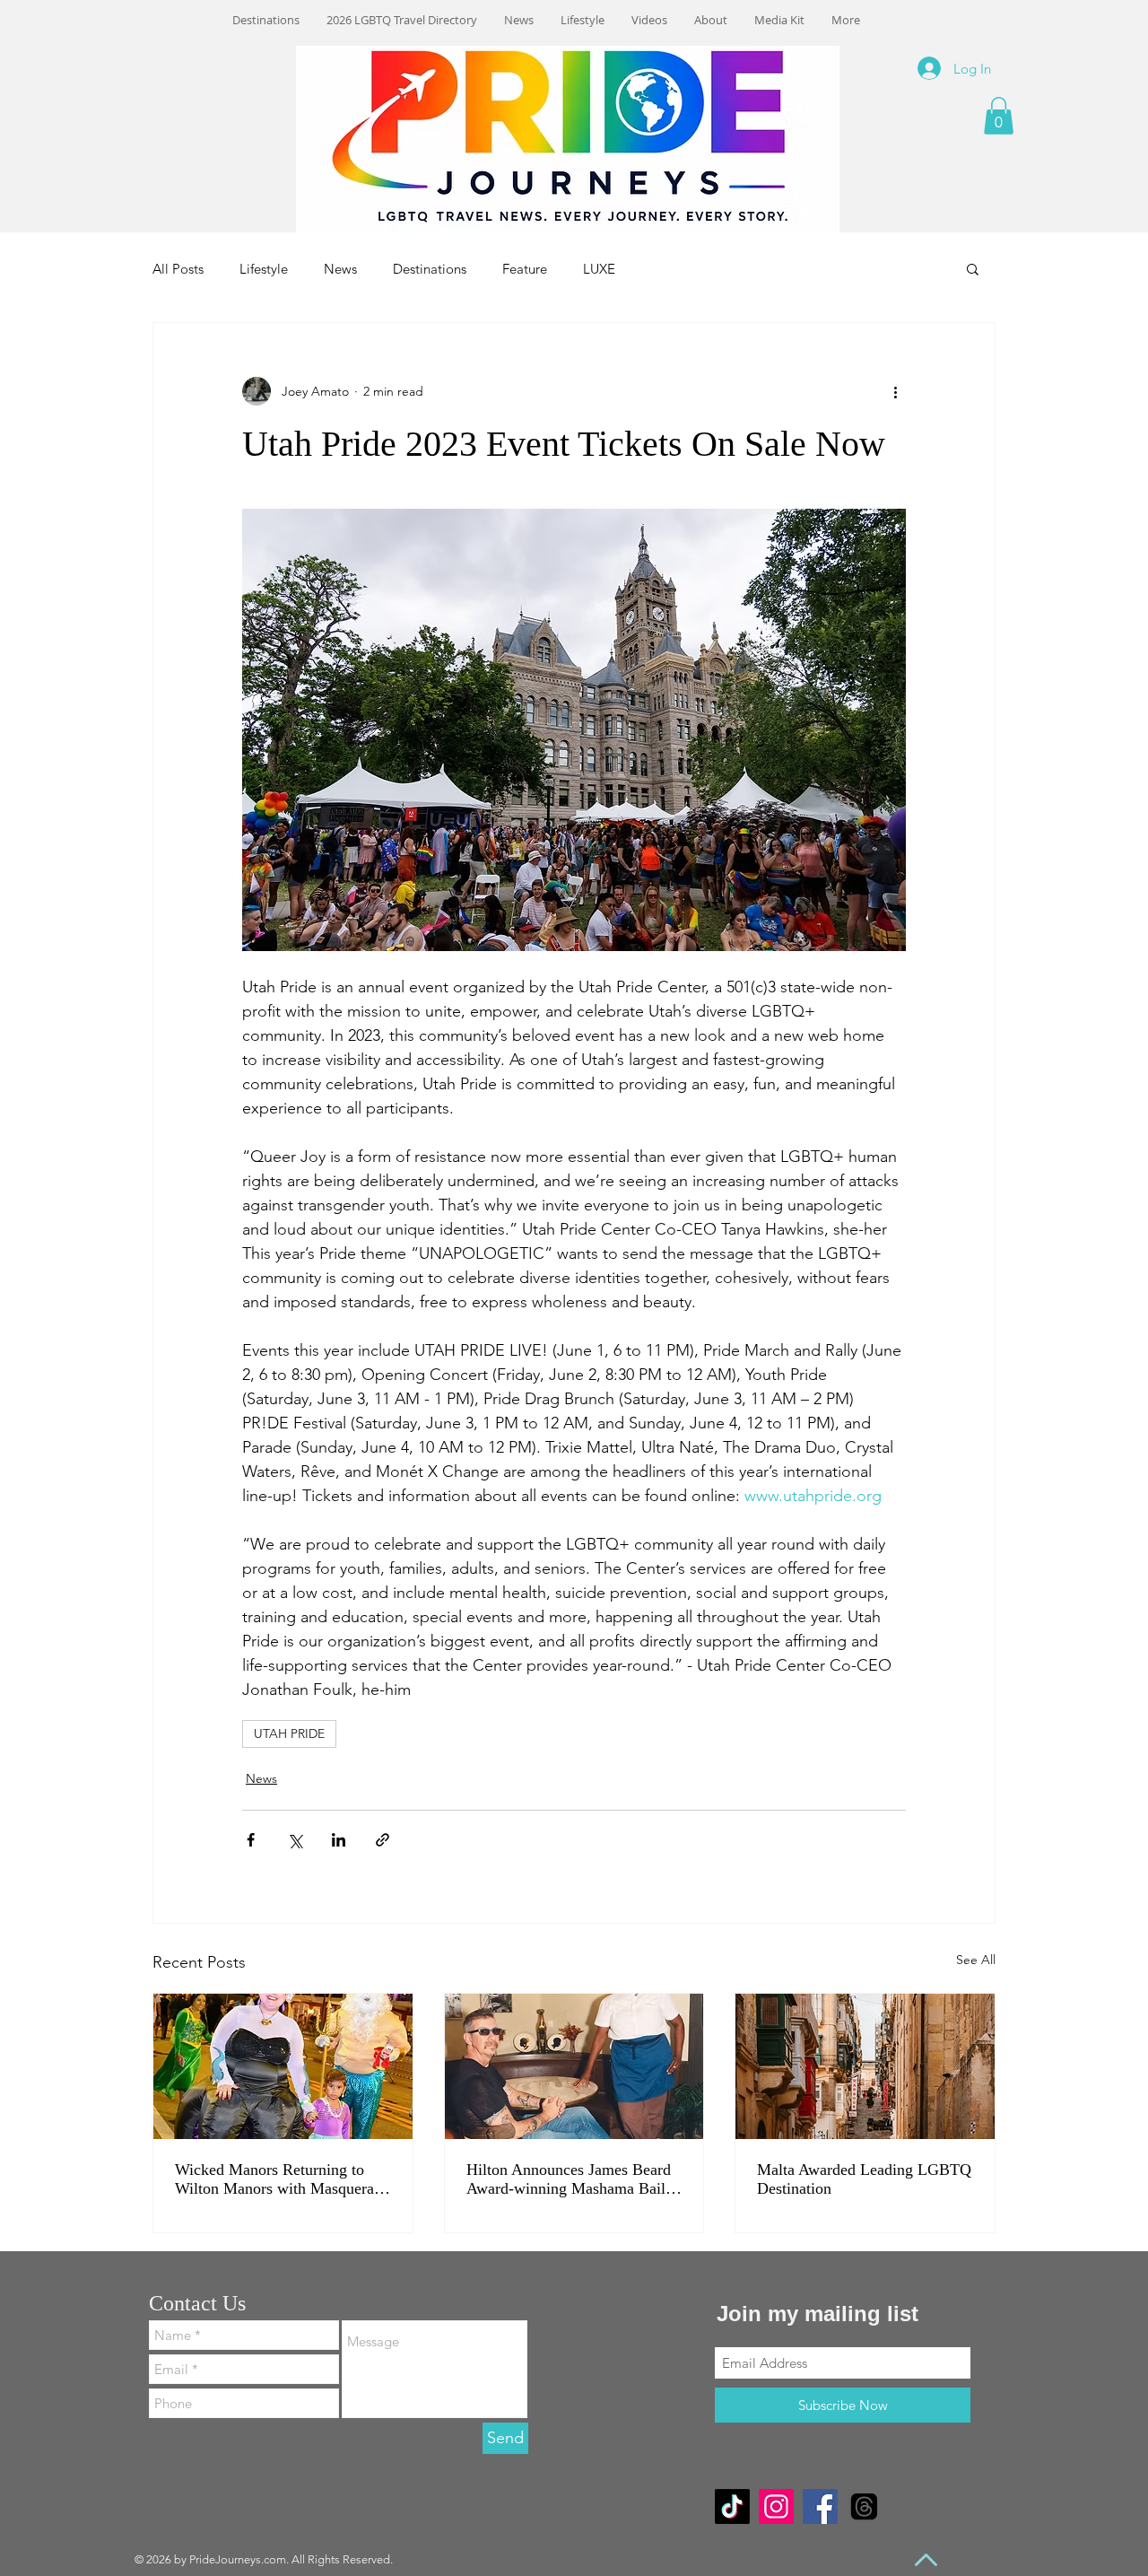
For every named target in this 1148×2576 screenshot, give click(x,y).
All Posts (178, 269)
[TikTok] (732, 2506)
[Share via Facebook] (251, 1840)
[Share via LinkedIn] (339, 1840)
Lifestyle (264, 269)
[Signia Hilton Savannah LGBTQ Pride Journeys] (574, 2066)
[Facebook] (820, 2506)
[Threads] (864, 2506)
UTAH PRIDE (289, 1733)
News (340, 269)
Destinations (430, 269)
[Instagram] (776, 2506)
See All (976, 1960)
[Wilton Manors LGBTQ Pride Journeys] (283, 2066)
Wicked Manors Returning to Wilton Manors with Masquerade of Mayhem (282, 2179)
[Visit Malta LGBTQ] (865, 2066)
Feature (525, 269)
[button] (999, 116)
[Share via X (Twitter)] (295, 1840)
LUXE (599, 269)
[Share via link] (383, 1840)
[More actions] (895, 391)
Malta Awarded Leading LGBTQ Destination (864, 2179)
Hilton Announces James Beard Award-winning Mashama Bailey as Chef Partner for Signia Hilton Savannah (574, 2179)
